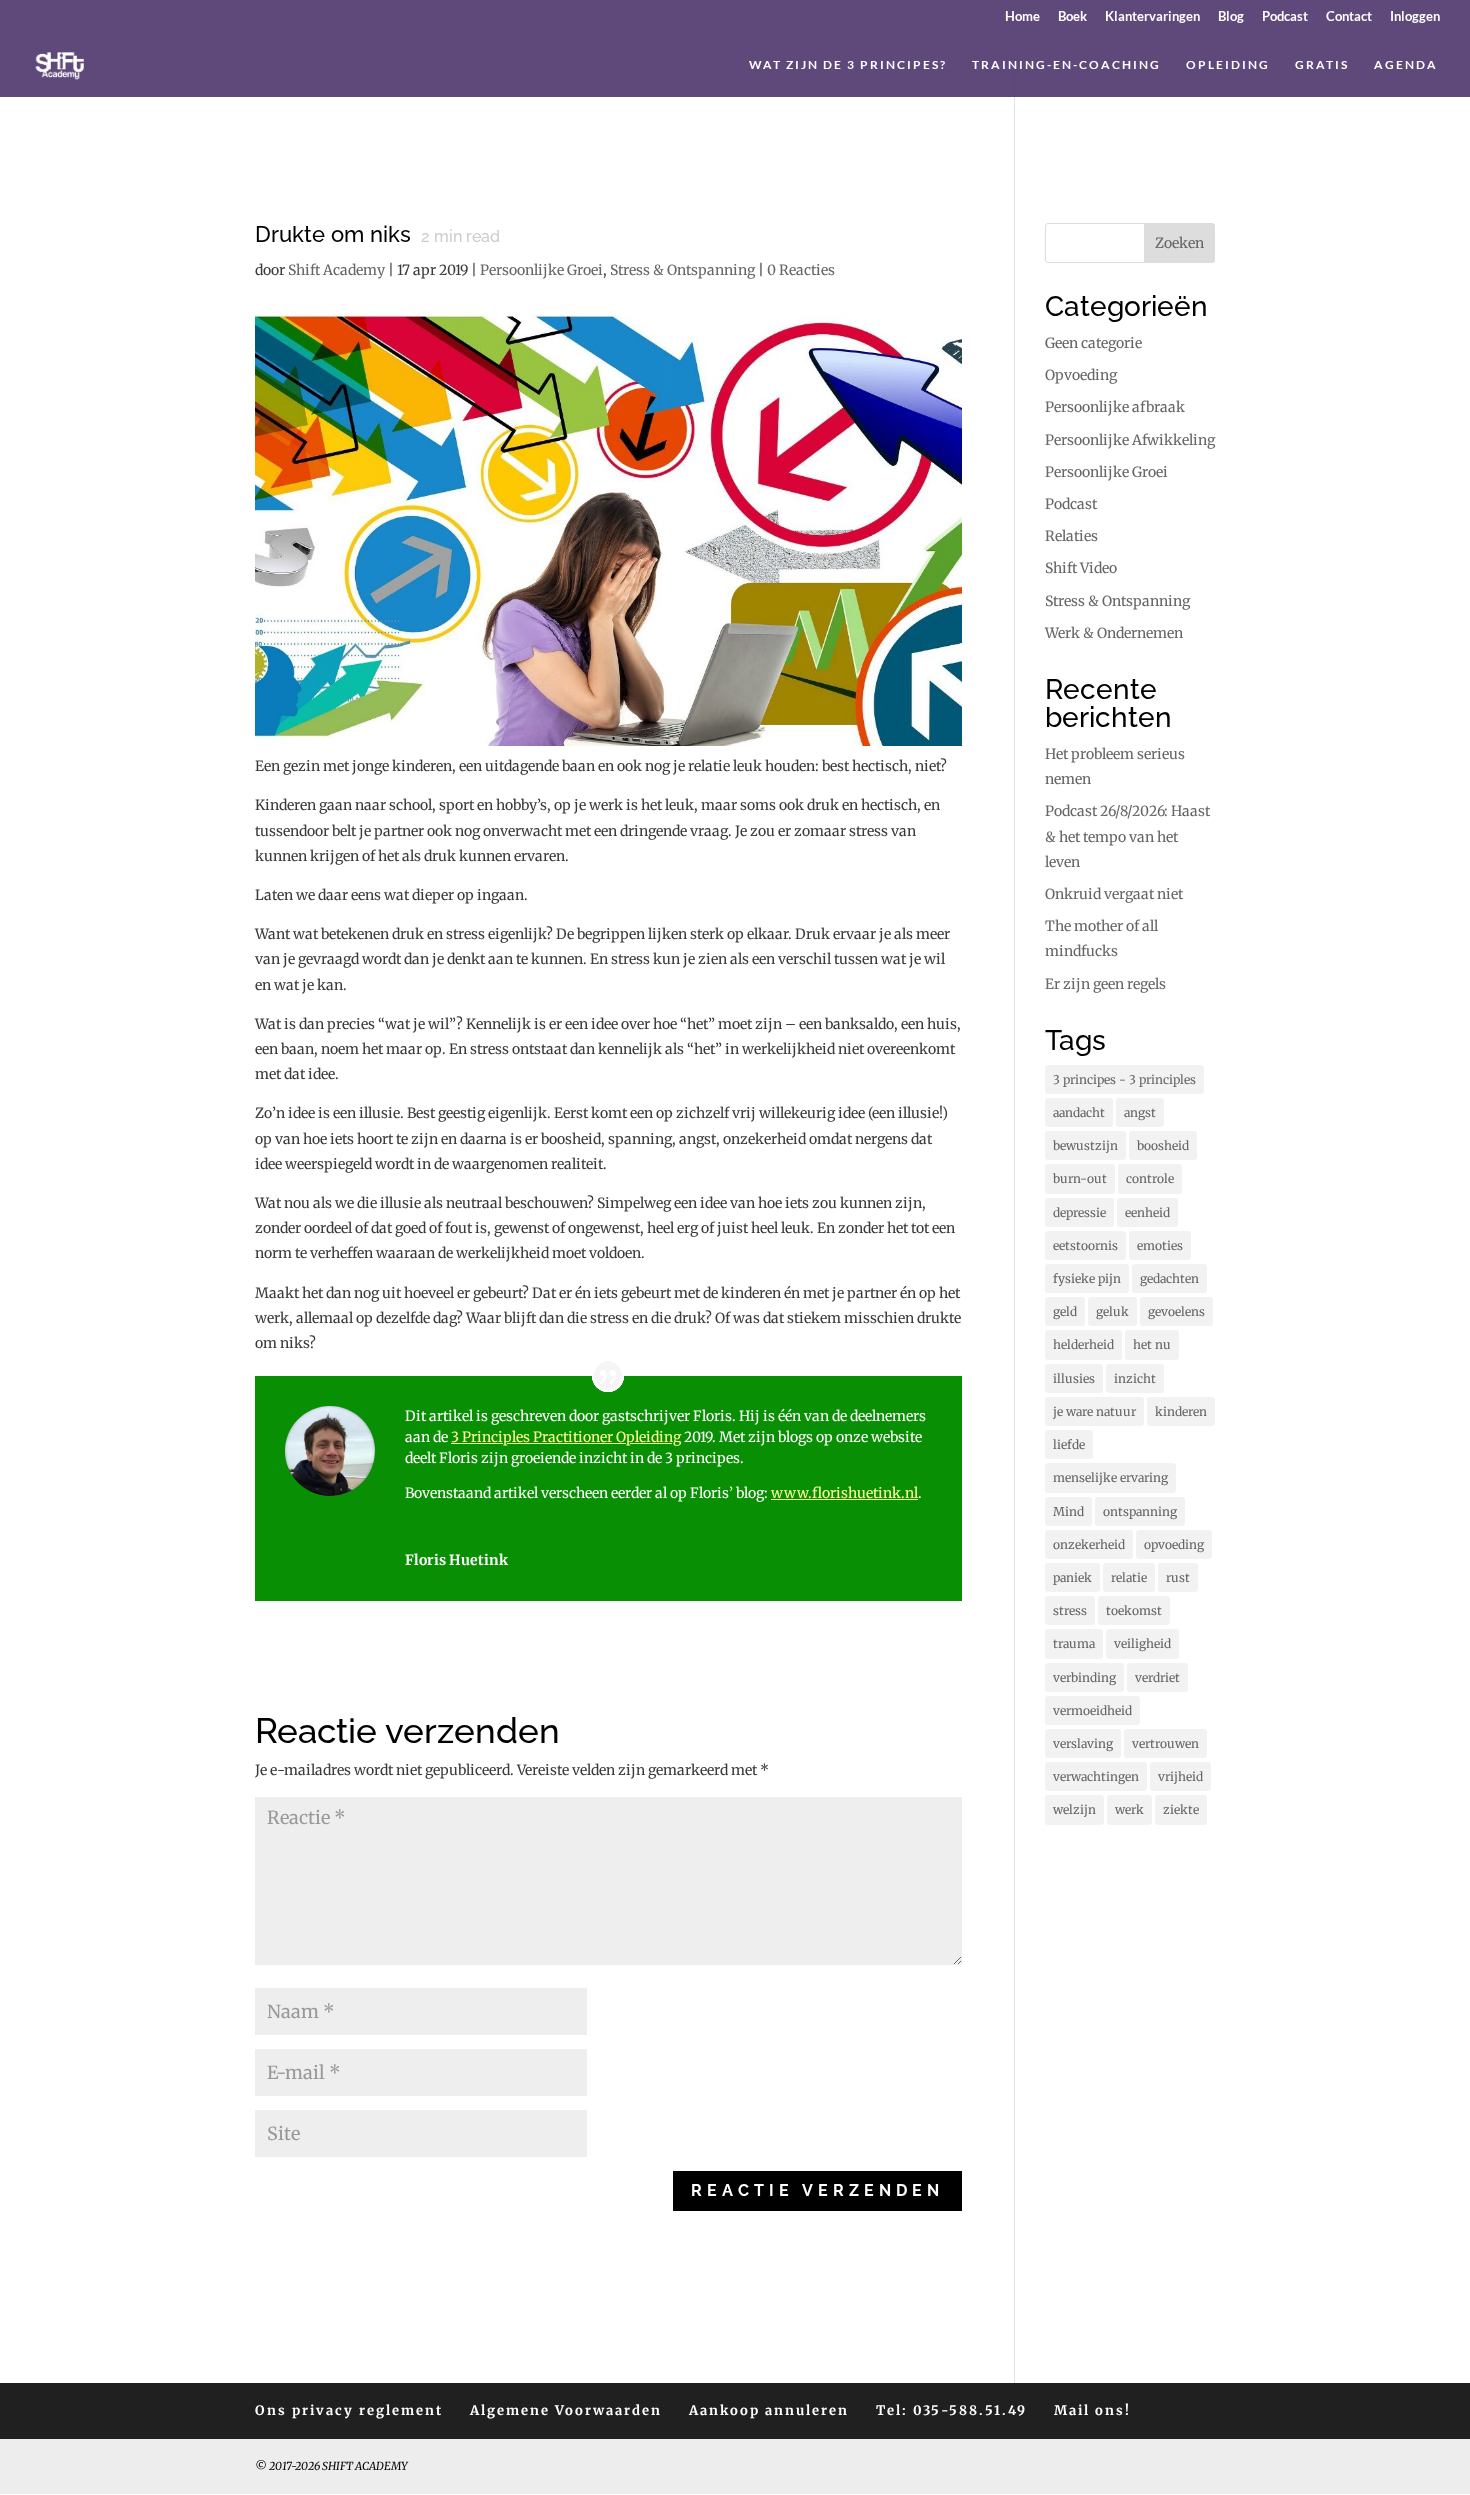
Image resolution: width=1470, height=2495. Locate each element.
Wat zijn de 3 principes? (848, 65)
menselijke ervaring (1110, 1477)
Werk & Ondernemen (1114, 633)
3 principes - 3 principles (1124, 1079)
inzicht (1135, 1378)
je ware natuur (1094, 1411)
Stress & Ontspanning (682, 270)
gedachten (1169, 1278)
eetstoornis (1085, 1245)
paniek (1072, 1577)
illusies (1074, 1378)
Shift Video (1081, 568)
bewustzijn (1085, 1145)
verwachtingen (1096, 1776)
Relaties (1071, 536)
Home (1022, 17)
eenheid (1147, 1212)
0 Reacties (801, 270)
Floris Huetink (456, 1560)
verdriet (1157, 1677)
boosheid (1163, 1145)
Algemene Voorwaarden (566, 2410)
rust (1178, 1577)
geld (1065, 1311)
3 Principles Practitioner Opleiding (566, 1437)
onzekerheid (1089, 1544)
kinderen (1181, 1411)
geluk (1112, 1311)
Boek (1072, 17)
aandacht (1079, 1112)
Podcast (1285, 17)
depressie (1079, 1212)
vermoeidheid (1092, 1710)
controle (1150, 1178)
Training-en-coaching (1066, 65)
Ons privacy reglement (349, 2410)
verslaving (1083, 1743)
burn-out (1080, 1178)
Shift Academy (336, 270)
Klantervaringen (1152, 17)
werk (1129, 1809)
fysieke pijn (1087, 1278)
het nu (1152, 1344)
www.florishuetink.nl (844, 1493)
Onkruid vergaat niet (1114, 894)
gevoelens (1176, 1311)
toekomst (1134, 1610)
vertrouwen (1165, 1743)
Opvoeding (1081, 375)
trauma (1074, 1643)
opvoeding (1174, 1544)
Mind (1068, 1511)
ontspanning (1140, 1511)
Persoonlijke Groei (541, 270)
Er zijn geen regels (1105, 984)
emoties (1160, 1245)
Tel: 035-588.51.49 (951, 2410)
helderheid (1083, 1344)
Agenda (1406, 65)
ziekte (1181, 1809)
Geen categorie (1093, 343)
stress (1070, 1610)
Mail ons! (1092, 2410)
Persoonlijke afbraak (1115, 407)
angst (1140, 1112)
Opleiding (1228, 65)
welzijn (1074, 1809)
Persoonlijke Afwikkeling (1130, 440)
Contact (1349, 17)
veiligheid (1142, 1643)
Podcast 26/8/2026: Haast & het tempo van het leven (1127, 836)
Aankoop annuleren (769, 2410)
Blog (1231, 17)
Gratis (1322, 65)
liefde (1069, 1444)
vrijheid (1180, 1776)
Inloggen (1415, 17)
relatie (1129, 1577)
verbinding (1084, 1677)
